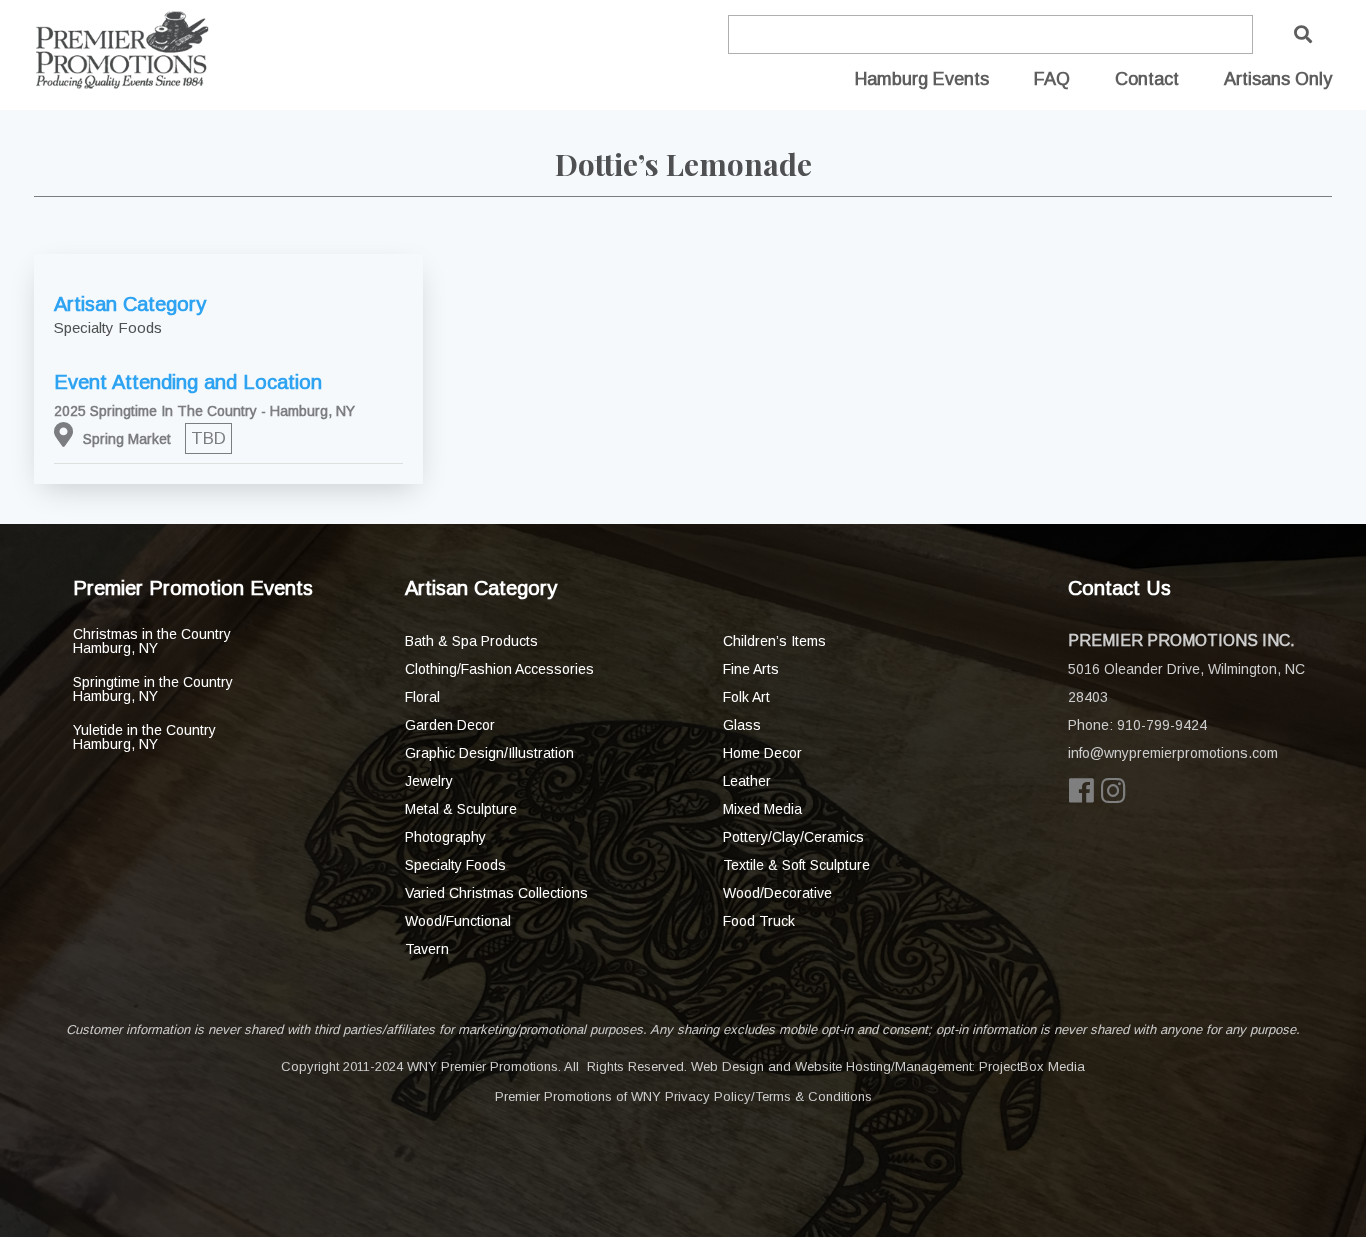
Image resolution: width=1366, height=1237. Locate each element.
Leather (747, 781)
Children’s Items (774, 641)
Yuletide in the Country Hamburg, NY (144, 737)
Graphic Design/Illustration (489, 753)
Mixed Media (762, 809)
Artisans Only (1278, 79)
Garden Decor (450, 725)
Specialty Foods (455, 865)
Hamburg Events (922, 79)
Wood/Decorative (777, 893)
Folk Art (746, 697)
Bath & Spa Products (471, 641)
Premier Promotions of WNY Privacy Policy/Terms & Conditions (683, 1096)
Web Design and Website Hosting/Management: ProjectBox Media (888, 1066)
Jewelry (429, 781)
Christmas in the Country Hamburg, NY (152, 641)
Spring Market (127, 439)
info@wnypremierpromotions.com (1173, 753)
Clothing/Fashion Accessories (499, 669)
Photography (445, 837)
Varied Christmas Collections (496, 893)
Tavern (427, 949)
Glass (742, 725)
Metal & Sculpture (461, 809)
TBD (208, 438)
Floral (422, 697)
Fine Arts (751, 669)
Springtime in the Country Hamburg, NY (153, 689)
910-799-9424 (1162, 725)
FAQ (1052, 79)
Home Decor (762, 753)
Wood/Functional (458, 921)
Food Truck (759, 921)
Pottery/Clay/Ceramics (793, 837)
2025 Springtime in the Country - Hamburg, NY (204, 411)
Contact (1147, 79)
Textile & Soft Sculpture (796, 865)
